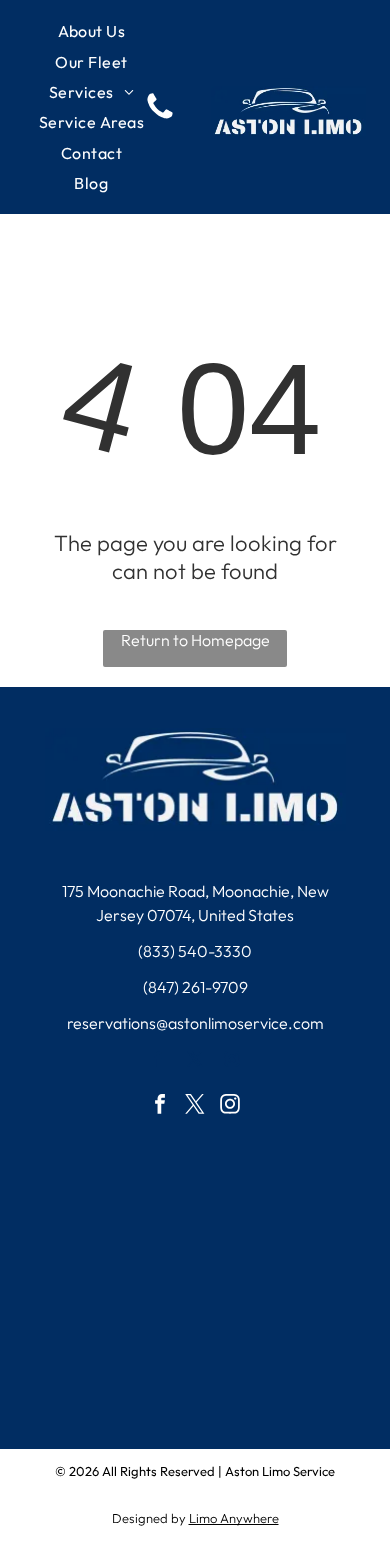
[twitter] (195, 1062)
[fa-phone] (160, 117)
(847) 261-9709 (195, 987)
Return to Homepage (195, 640)
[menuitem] (92, 31)
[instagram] (232, 1062)
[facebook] (158, 1062)
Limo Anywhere (234, 1518)
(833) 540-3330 (195, 951)
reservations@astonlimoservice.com (195, 1023)
